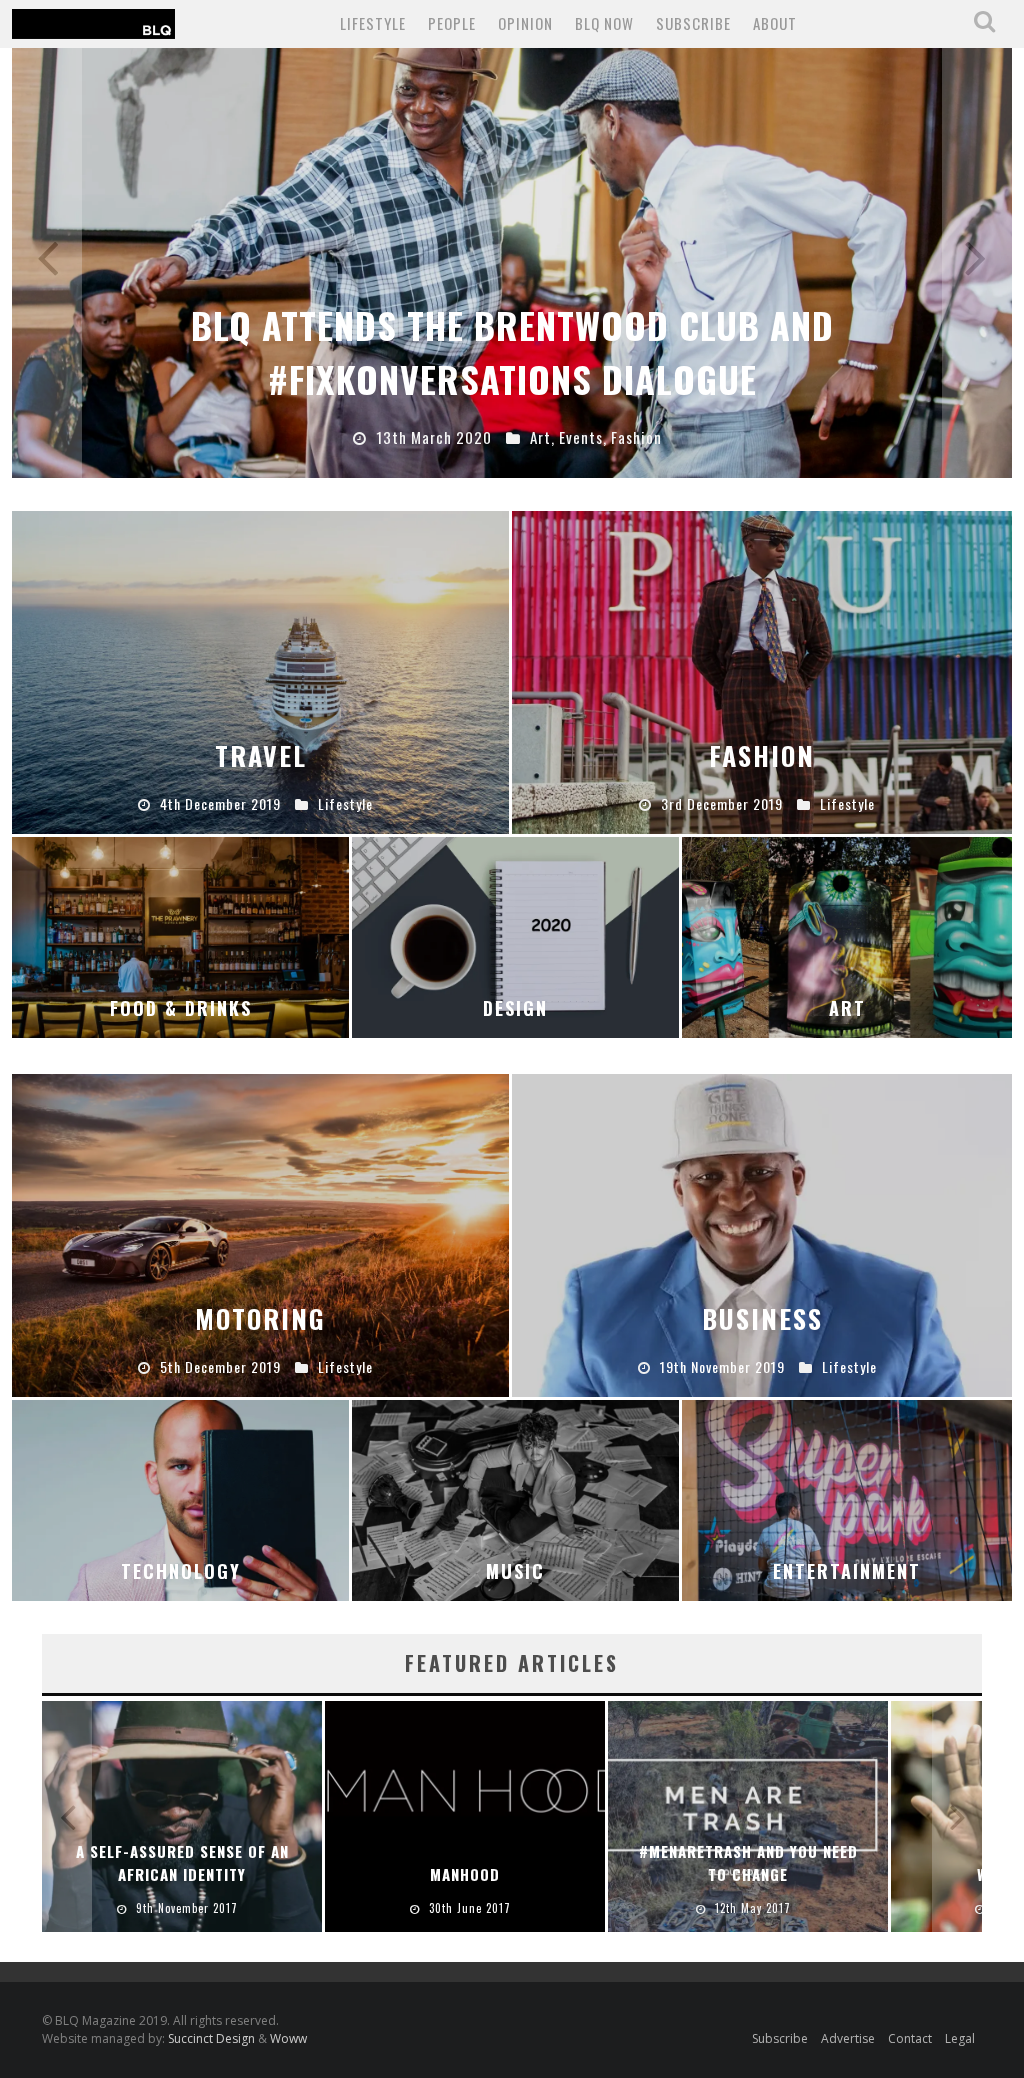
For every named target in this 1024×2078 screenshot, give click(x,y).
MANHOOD (465, 1874)
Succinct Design (213, 2038)
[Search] (986, 22)
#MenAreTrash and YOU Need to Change (748, 1862)
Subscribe (780, 2038)
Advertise (848, 2038)
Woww (288, 2038)
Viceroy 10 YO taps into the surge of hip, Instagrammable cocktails (512, 351)
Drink (562, 437)
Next (977, 263)
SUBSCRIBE (693, 23)
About (775, 23)
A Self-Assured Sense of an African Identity (182, 1862)
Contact (910, 2038)
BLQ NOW (604, 23)
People (452, 23)
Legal (960, 2038)
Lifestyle (373, 23)
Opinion (525, 23)
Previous (47, 263)
